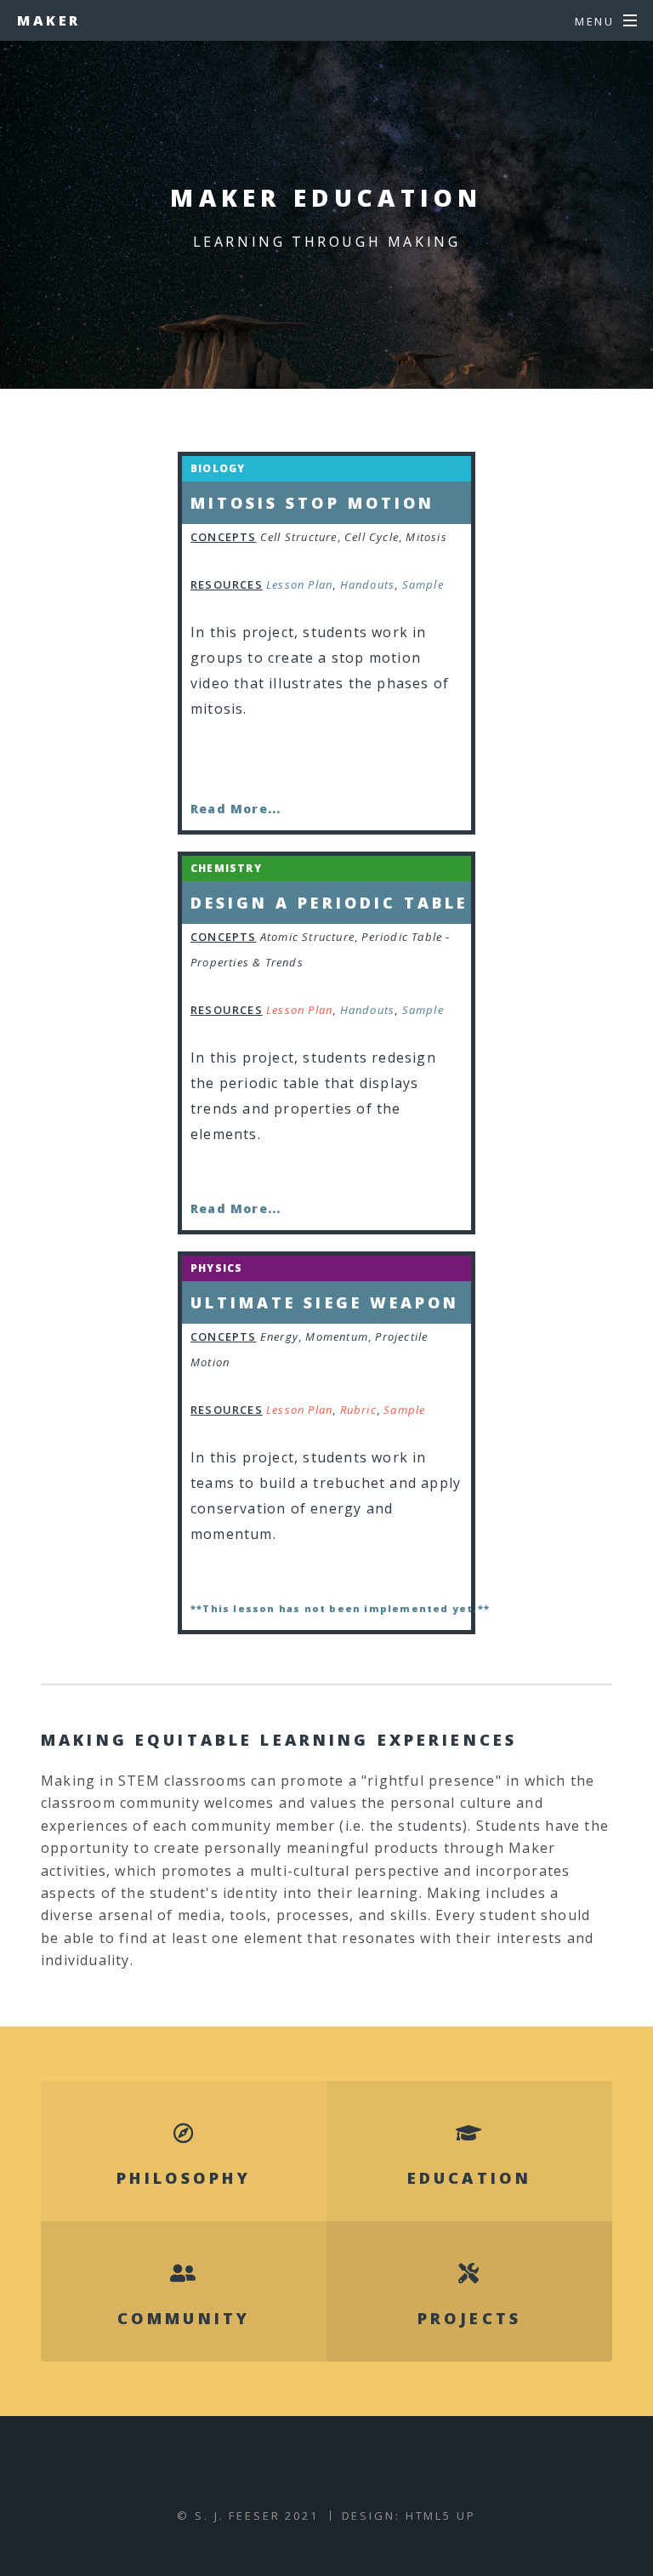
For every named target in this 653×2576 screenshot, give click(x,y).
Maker (49, 20)
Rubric (358, 1410)
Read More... (236, 809)
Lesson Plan (299, 584)
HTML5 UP (441, 2516)
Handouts (368, 584)
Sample (423, 584)
